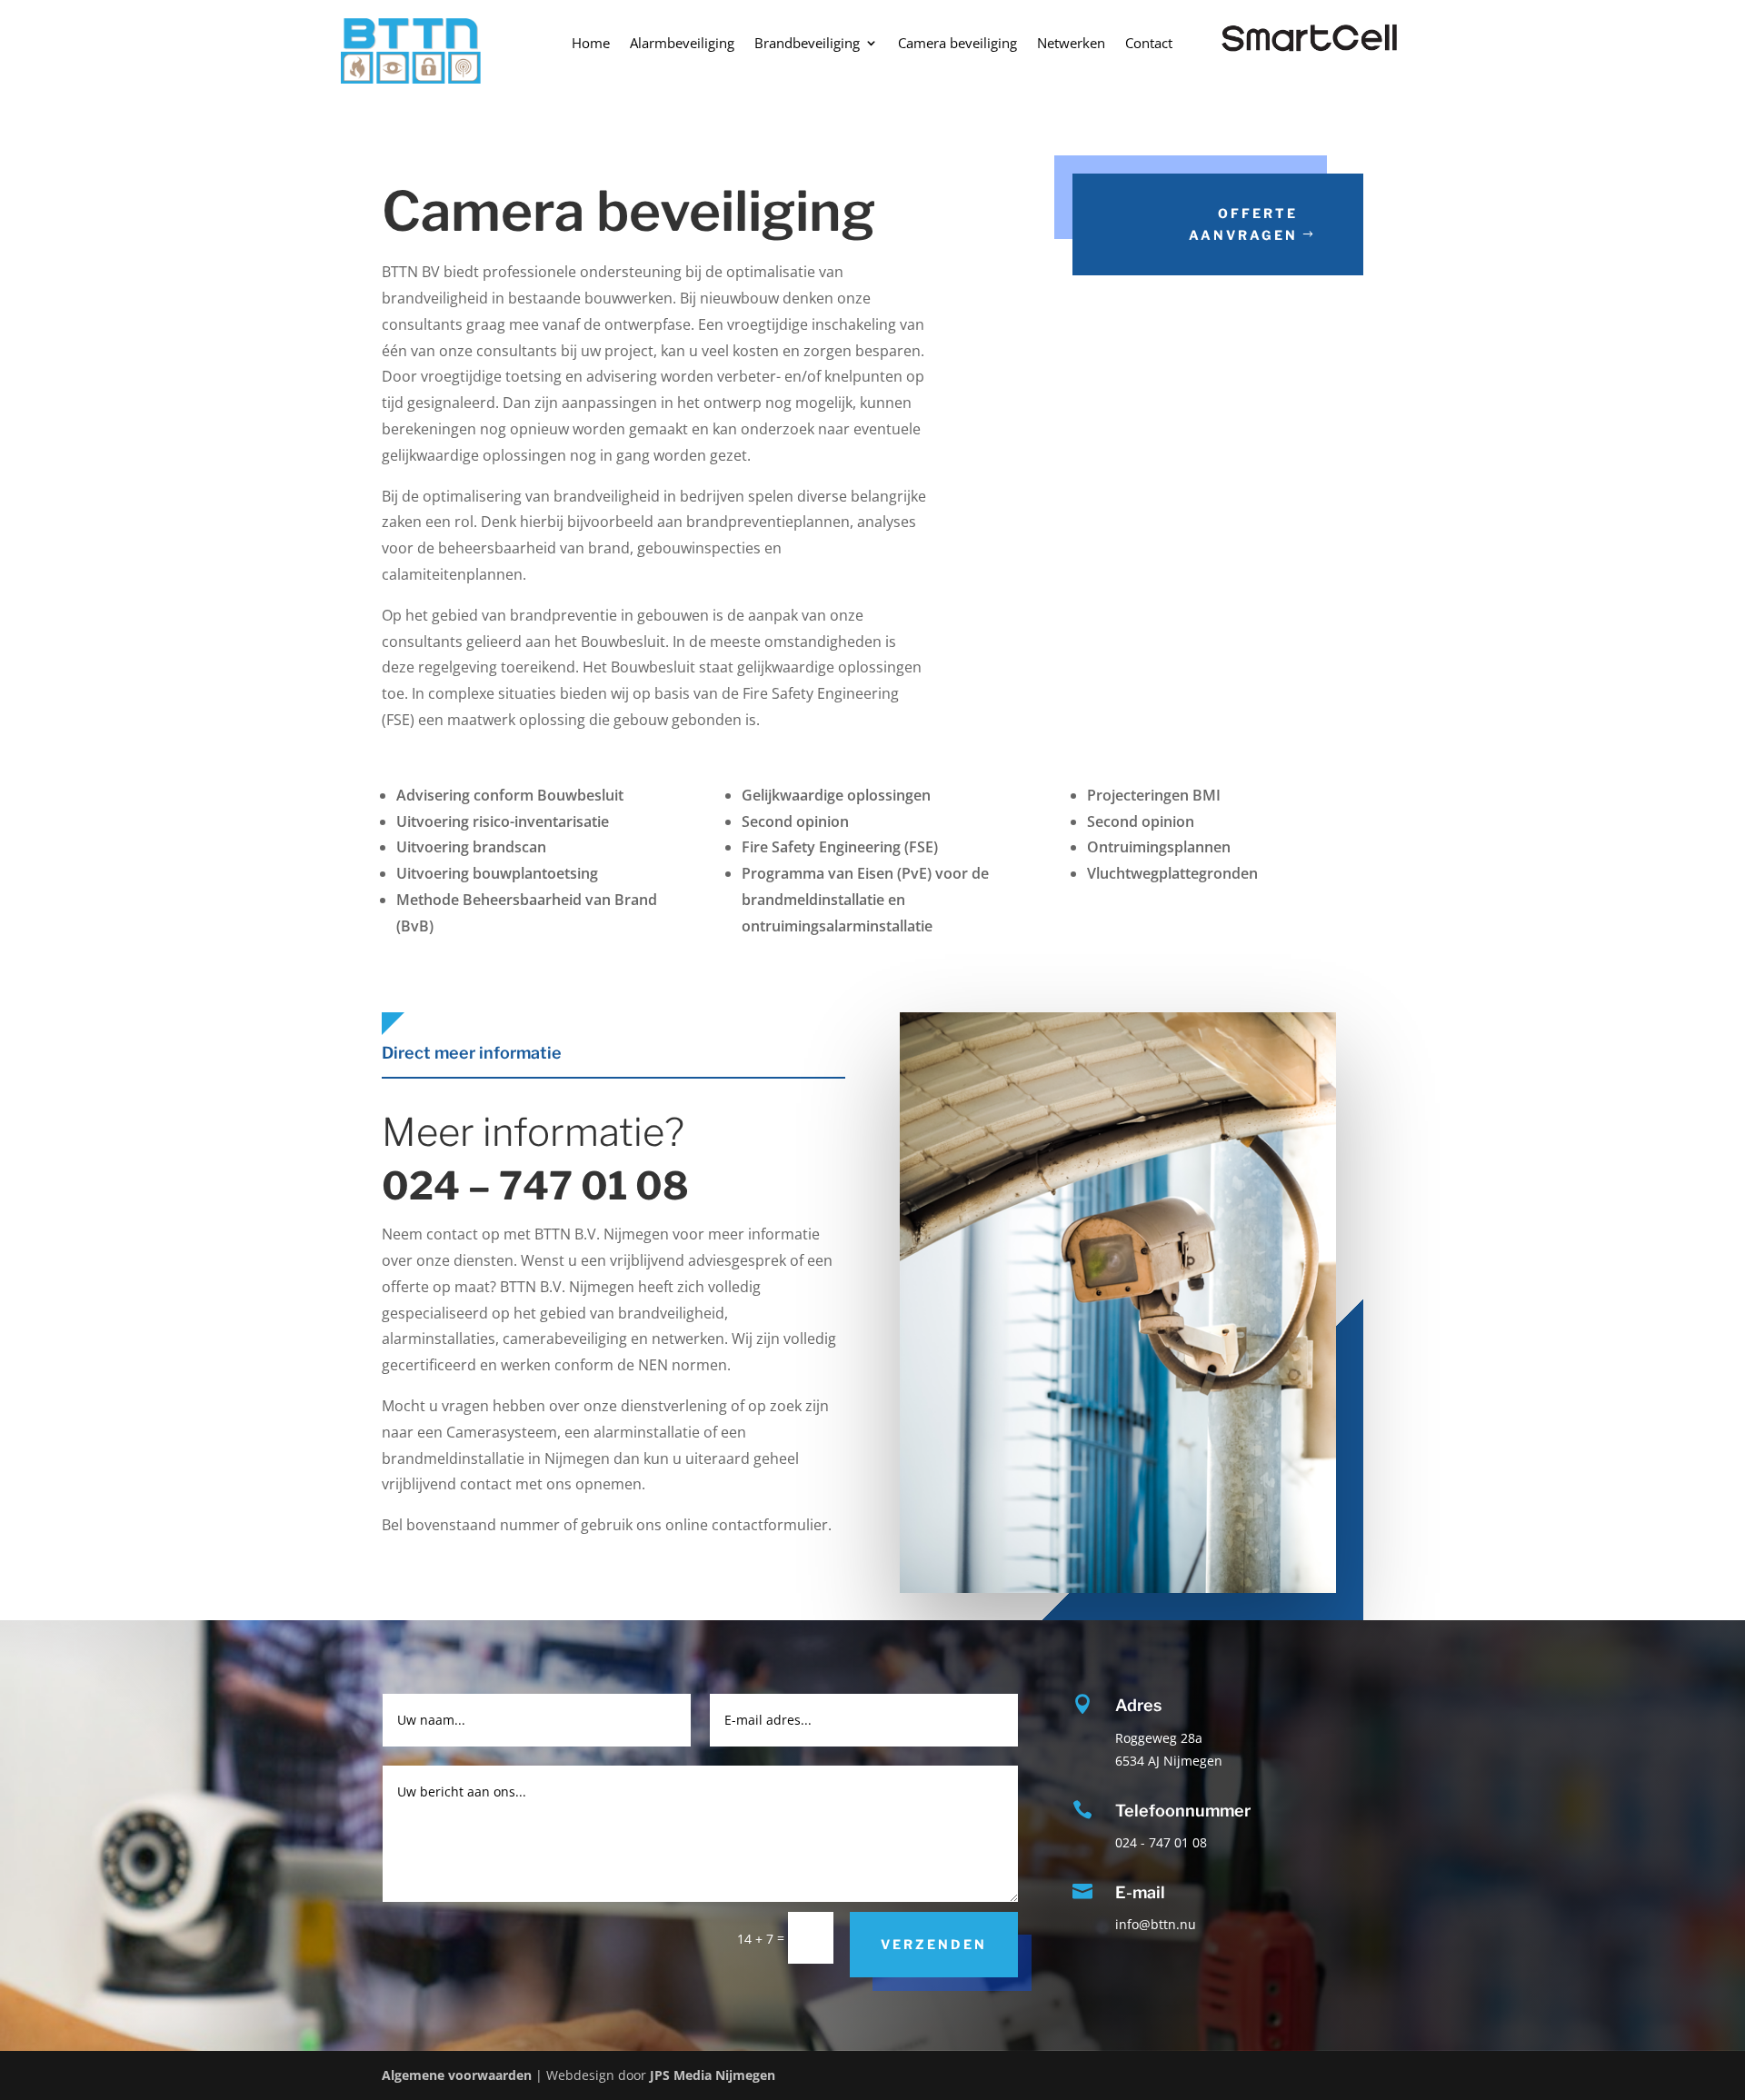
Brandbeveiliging (807, 44)
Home (591, 44)
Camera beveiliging (957, 44)
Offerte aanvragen (1243, 224)
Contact (1149, 44)
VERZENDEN (934, 1944)
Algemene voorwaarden (459, 2075)
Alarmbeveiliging (682, 44)
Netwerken (1071, 44)
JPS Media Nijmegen (713, 2075)
